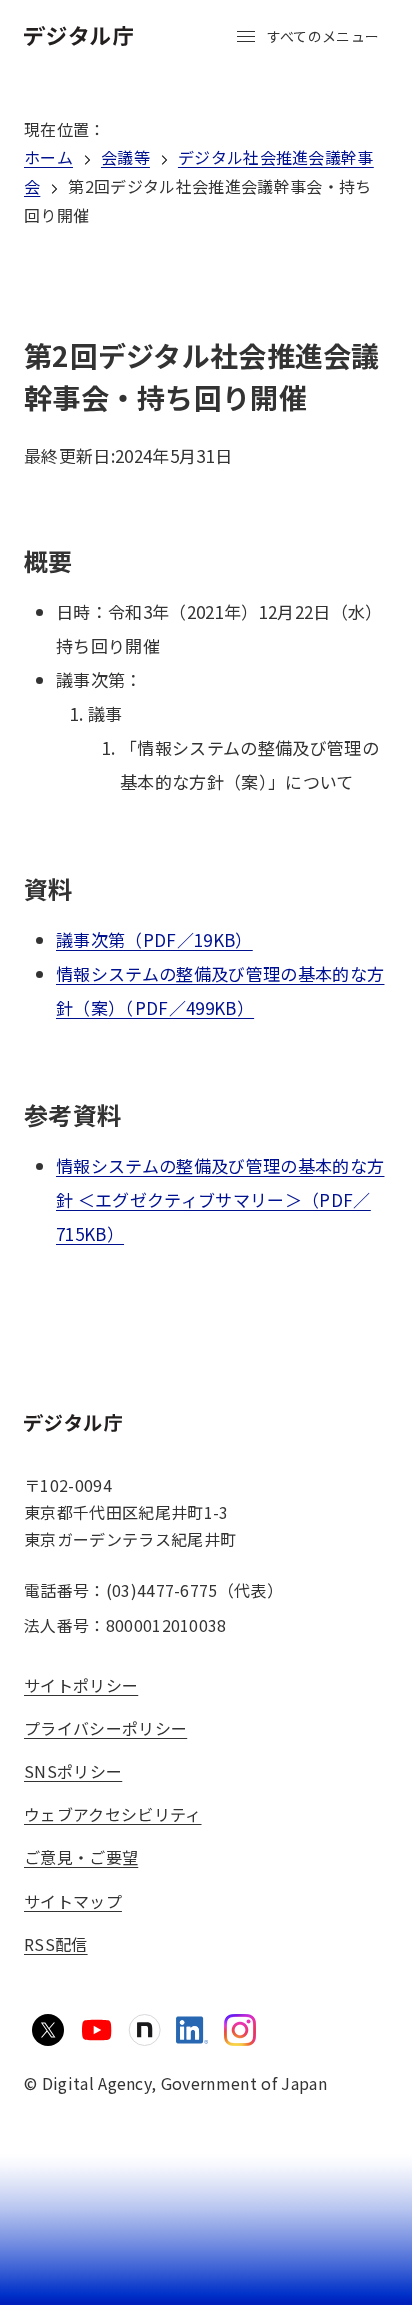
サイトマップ (73, 1901)
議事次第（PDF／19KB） (154, 939)
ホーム (48, 157)
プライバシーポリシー (105, 1728)
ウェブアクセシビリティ (113, 1814)
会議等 (125, 157)
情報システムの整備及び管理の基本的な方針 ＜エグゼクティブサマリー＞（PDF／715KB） (220, 1199)
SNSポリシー (73, 1771)
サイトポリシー (81, 1685)
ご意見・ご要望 (81, 1857)
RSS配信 (56, 1944)
